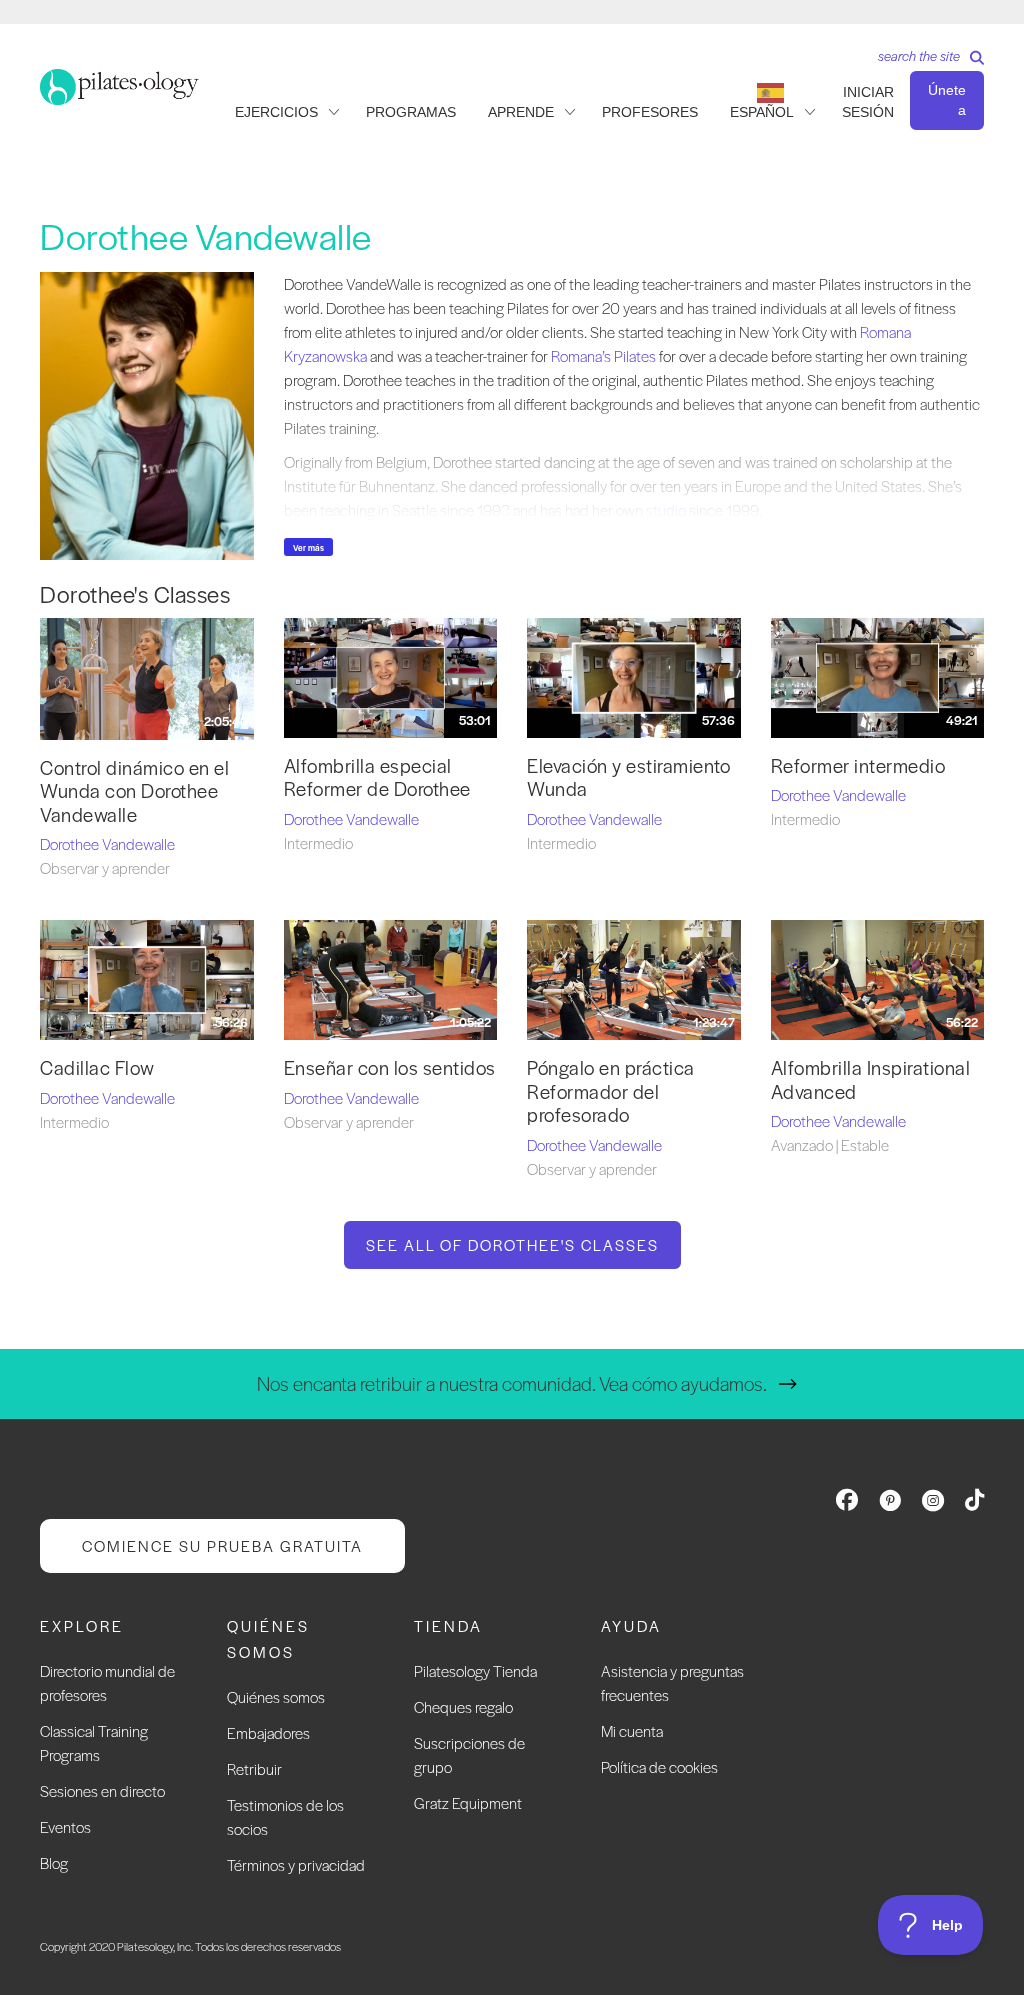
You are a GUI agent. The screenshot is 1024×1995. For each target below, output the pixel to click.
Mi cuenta (632, 1730)
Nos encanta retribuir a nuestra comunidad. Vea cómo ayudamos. (512, 1383)
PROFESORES (650, 112)
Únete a (947, 100)
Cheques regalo (463, 1706)
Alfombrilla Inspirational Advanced (871, 1079)
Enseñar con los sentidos (390, 1067)
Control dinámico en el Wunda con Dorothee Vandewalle (134, 791)
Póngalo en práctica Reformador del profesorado (611, 1091)
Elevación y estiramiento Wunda (628, 777)
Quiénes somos (276, 1696)
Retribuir (254, 1768)
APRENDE (521, 112)
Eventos (65, 1826)
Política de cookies (659, 1766)
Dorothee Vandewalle (107, 843)
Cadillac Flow (97, 1067)
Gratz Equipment (468, 1802)
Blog (54, 1862)
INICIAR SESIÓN (868, 102)
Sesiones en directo (102, 1790)
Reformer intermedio (858, 765)
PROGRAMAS (411, 112)
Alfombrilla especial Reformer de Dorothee (377, 777)
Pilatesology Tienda (475, 1670)
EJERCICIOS (276, 112)
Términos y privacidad (296, 1864)
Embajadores (268, 1732)
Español (762, 112)
